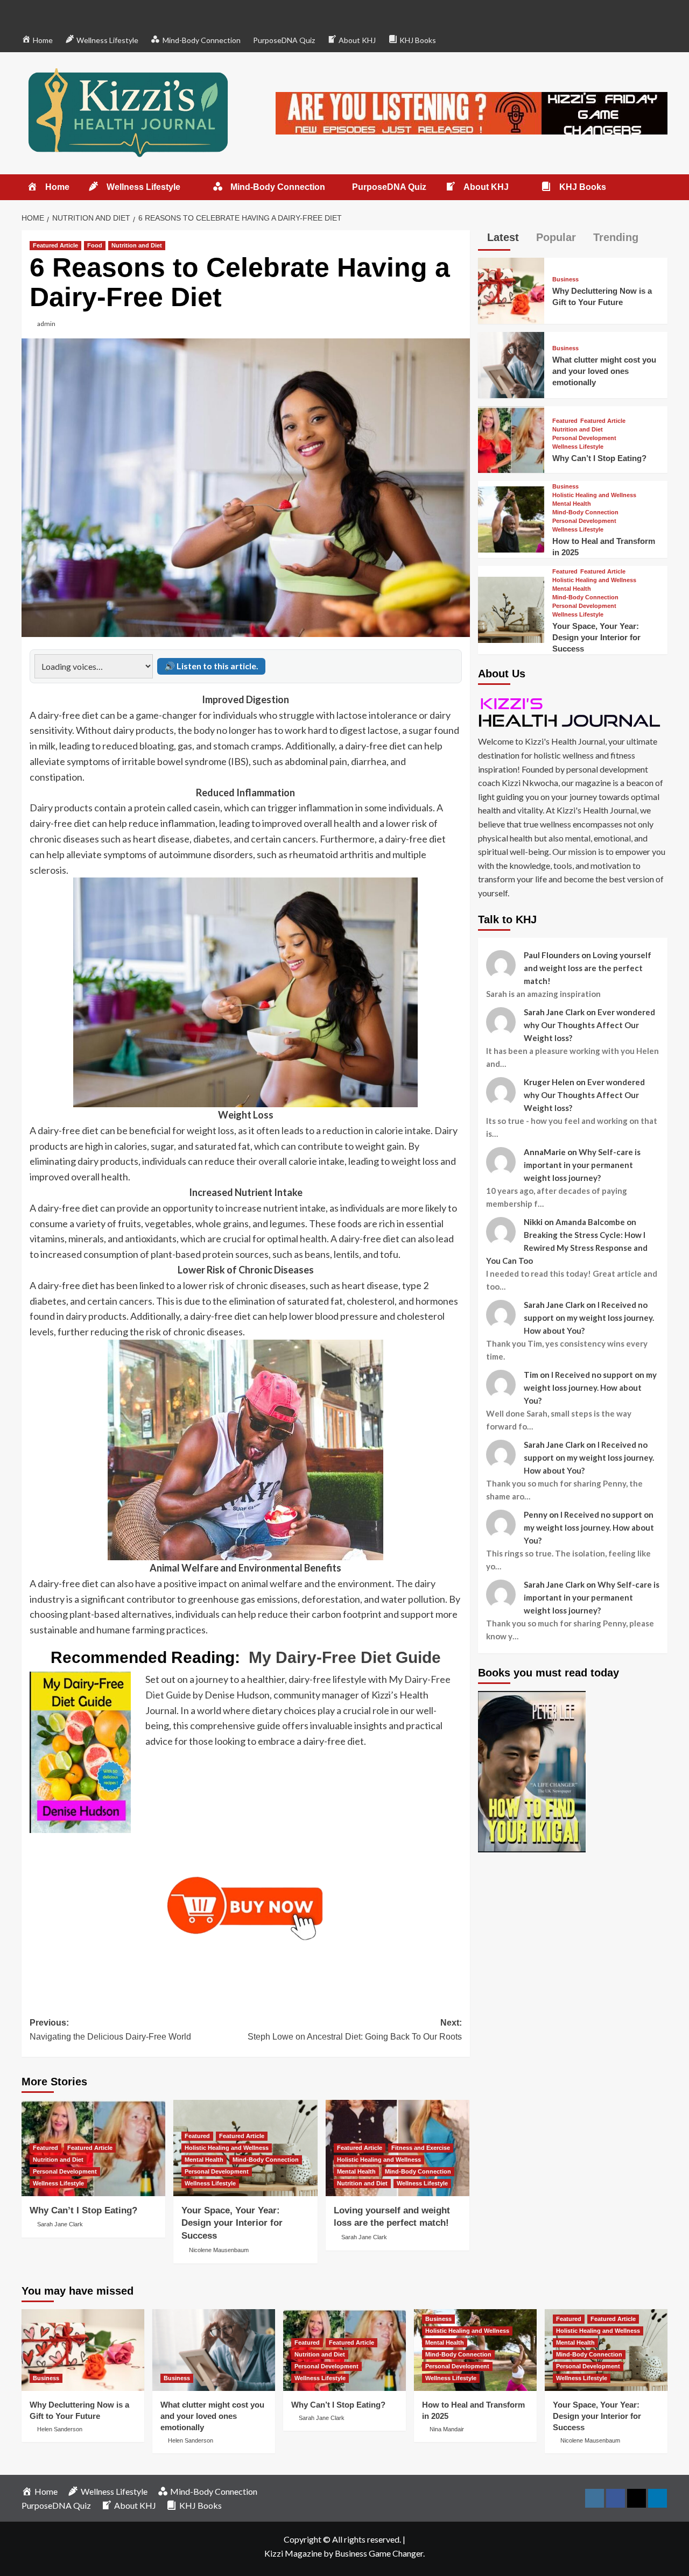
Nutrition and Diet (137, 245)
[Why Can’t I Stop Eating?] (511, 438)
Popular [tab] (554, 237)
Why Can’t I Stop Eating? (83, 2210)
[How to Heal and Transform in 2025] (511, 518)
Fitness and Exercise (421, 2148)
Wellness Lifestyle (58, 2183)
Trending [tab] (614, 237)
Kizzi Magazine (293, 2553)
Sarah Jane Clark (60, 2224)
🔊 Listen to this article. (211, 666)
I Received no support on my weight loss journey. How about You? (589, 1318)
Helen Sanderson (60, 2429)
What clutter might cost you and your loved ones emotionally (604, 371)
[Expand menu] (187, 187)
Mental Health (204, 2160)
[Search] (661, 187)
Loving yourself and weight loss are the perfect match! (588, 968)
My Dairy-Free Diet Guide (345, 1657)
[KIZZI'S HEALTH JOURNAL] (573, 712)
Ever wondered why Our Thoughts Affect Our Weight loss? (589, 1025)
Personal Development (65, 2171)
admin (46, 324)
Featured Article (55, 245)
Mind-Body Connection (266, 2160)
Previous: (110, 2030)
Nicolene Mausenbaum (219, 2250)
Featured (45, 2148)
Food (95, 245)
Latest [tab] (501, 237)
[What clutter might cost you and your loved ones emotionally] (511, 364)
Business (565, 279)
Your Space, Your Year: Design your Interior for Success (232, 2223)
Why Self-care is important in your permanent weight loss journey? (582, 1165)
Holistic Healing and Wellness (227, 2148)
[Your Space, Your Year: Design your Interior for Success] (511, 609)
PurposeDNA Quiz (284, 40)
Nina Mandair (447, 2429)
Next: (354, 2030)
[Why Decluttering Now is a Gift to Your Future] (511, 290)
